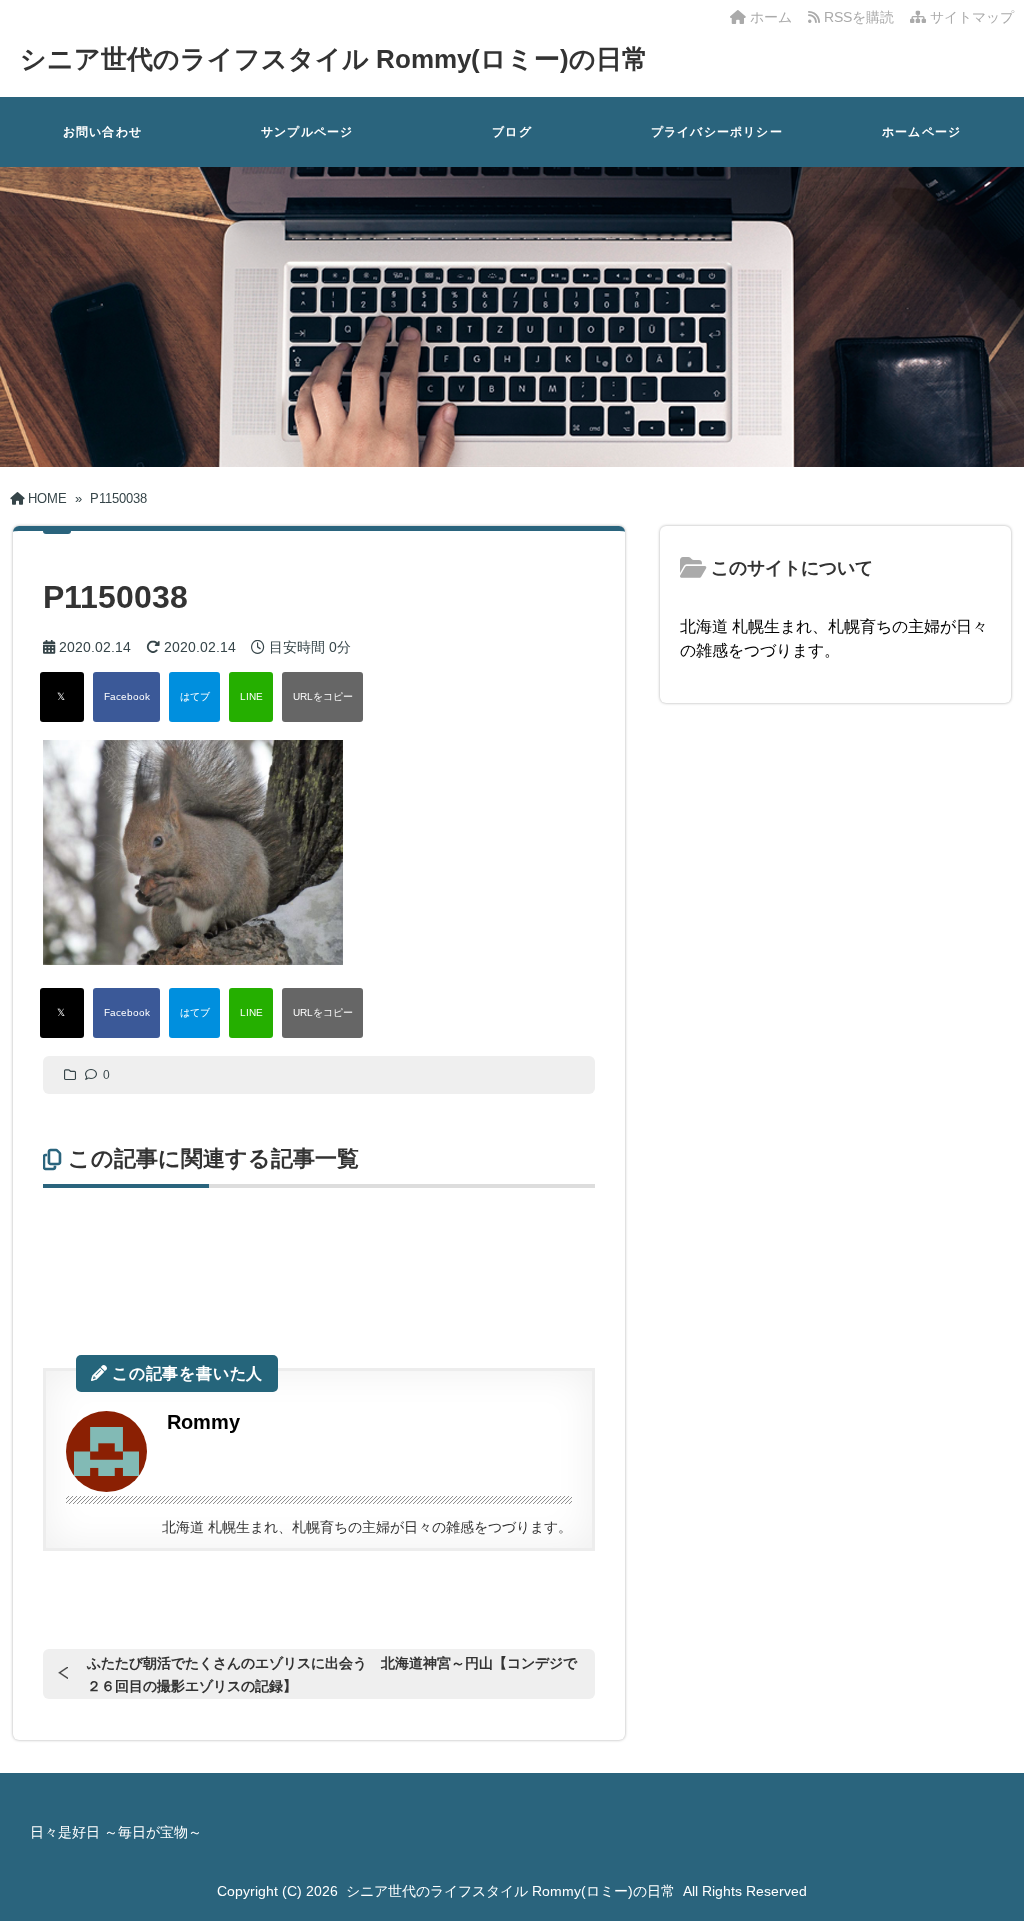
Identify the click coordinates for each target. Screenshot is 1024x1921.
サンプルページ (307, 132)
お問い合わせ (102, 132)
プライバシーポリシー (717, 132)
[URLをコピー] (322, 697)
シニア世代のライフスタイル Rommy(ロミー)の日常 (334, 59)
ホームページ (921, 132)
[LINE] (251, 697)
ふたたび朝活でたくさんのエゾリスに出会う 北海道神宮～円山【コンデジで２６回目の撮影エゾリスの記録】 (332, 1674)
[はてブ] (194, 697)
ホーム (769, 17)
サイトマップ (970, 17)
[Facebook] (126, 697)
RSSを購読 (861, 17)
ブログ (512, 132)
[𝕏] (62, 697)
